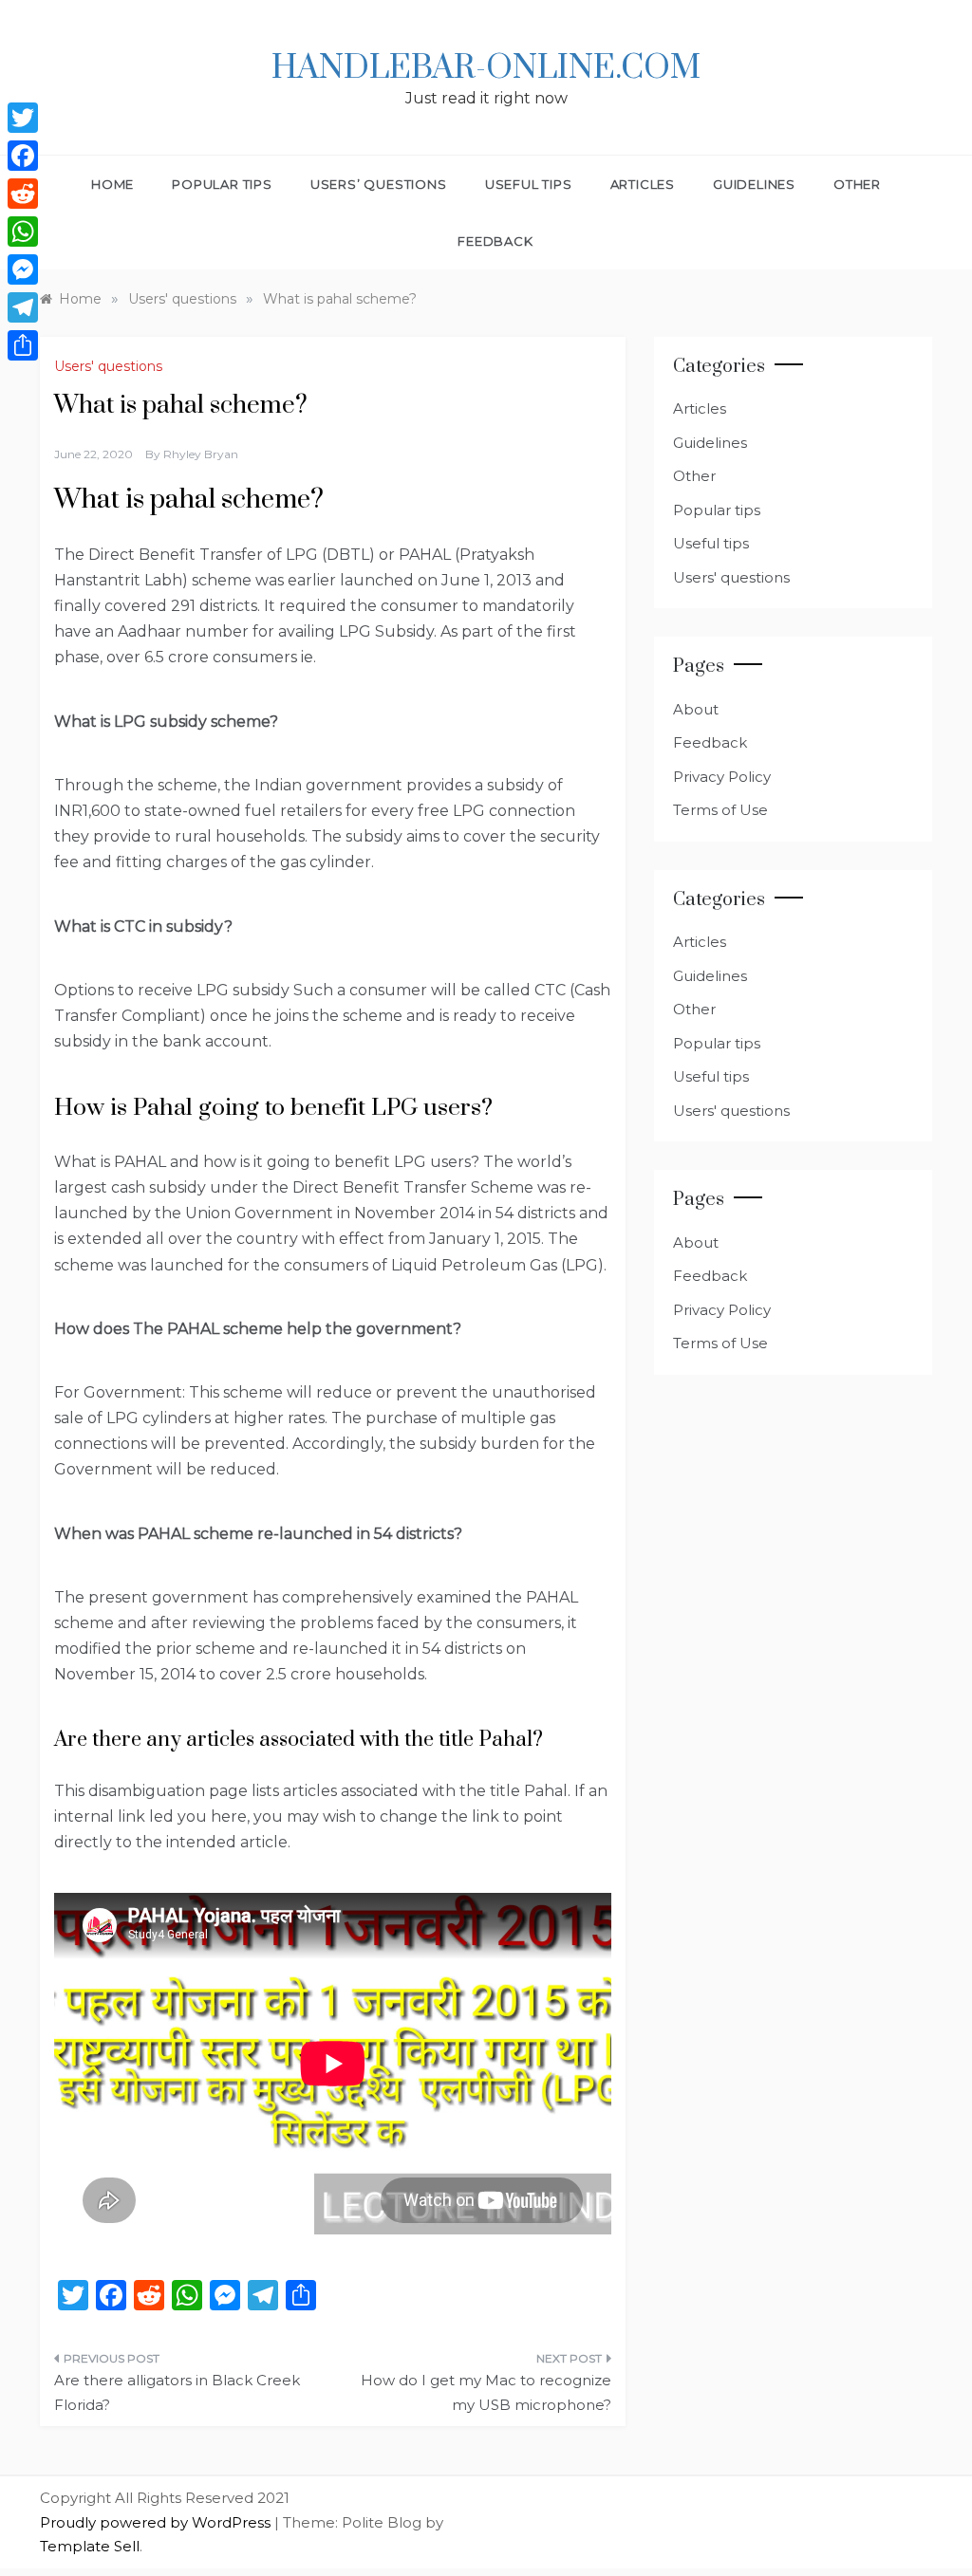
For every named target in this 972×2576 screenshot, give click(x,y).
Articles (643, 184)
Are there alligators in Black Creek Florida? (177, 2392)
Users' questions (108, 366)
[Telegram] (23, 307)
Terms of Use (720, 810)
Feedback (495, 241)
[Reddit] (23, 194)
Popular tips (222, 184)
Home (112, 184)
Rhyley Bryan (201, 454)
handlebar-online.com (486, 68)
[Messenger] (23, 269)
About (696, 709)
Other (857, 184)
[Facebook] (23, 156)
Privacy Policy (722, 777)
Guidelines (754, 184)
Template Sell (90, 2546)
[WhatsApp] (23, 232)
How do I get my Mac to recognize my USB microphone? (486, 2392)
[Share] (23, 345)
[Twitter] (23, 118)
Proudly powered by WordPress (157, 2522)
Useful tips (529, 184)
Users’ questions (379, 184)
